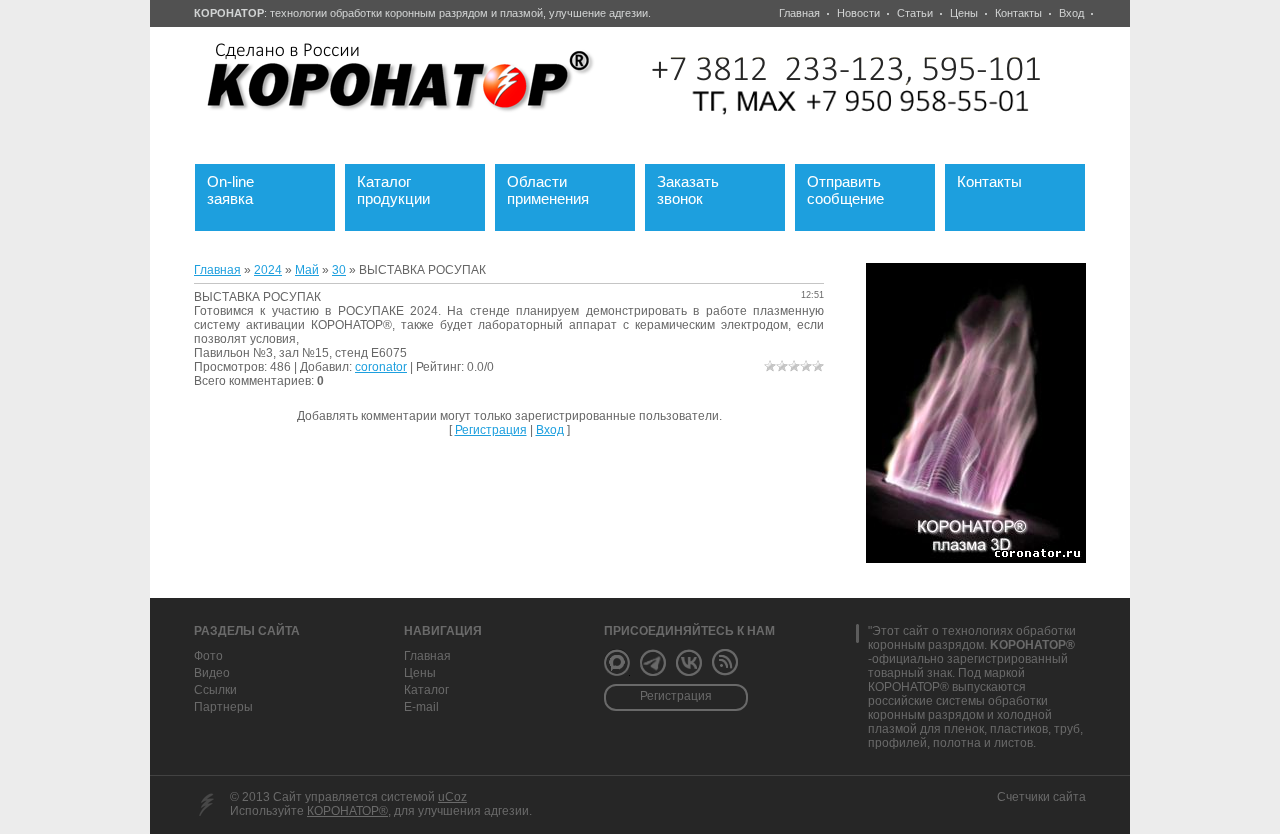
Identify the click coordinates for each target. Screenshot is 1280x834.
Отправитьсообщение (857, 187)
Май (307, 270)
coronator (381, 367)
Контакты (1018, 13)
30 (339, 270)
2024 (268, 270)
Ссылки (215, 690)
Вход (1071, 13)
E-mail (421, 707)
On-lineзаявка (242, 187)
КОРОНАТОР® (347, 811)
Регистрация (491, 430)
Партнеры (223, 707)
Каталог (426, 690)
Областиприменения (560, 187)
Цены (964, 13)
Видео (212, 673)
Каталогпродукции (408, 187)
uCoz (452, 797)
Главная (799, 13)
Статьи (915, 13)
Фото (208, 656)
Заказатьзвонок (700, 187)
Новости (858, 13)
